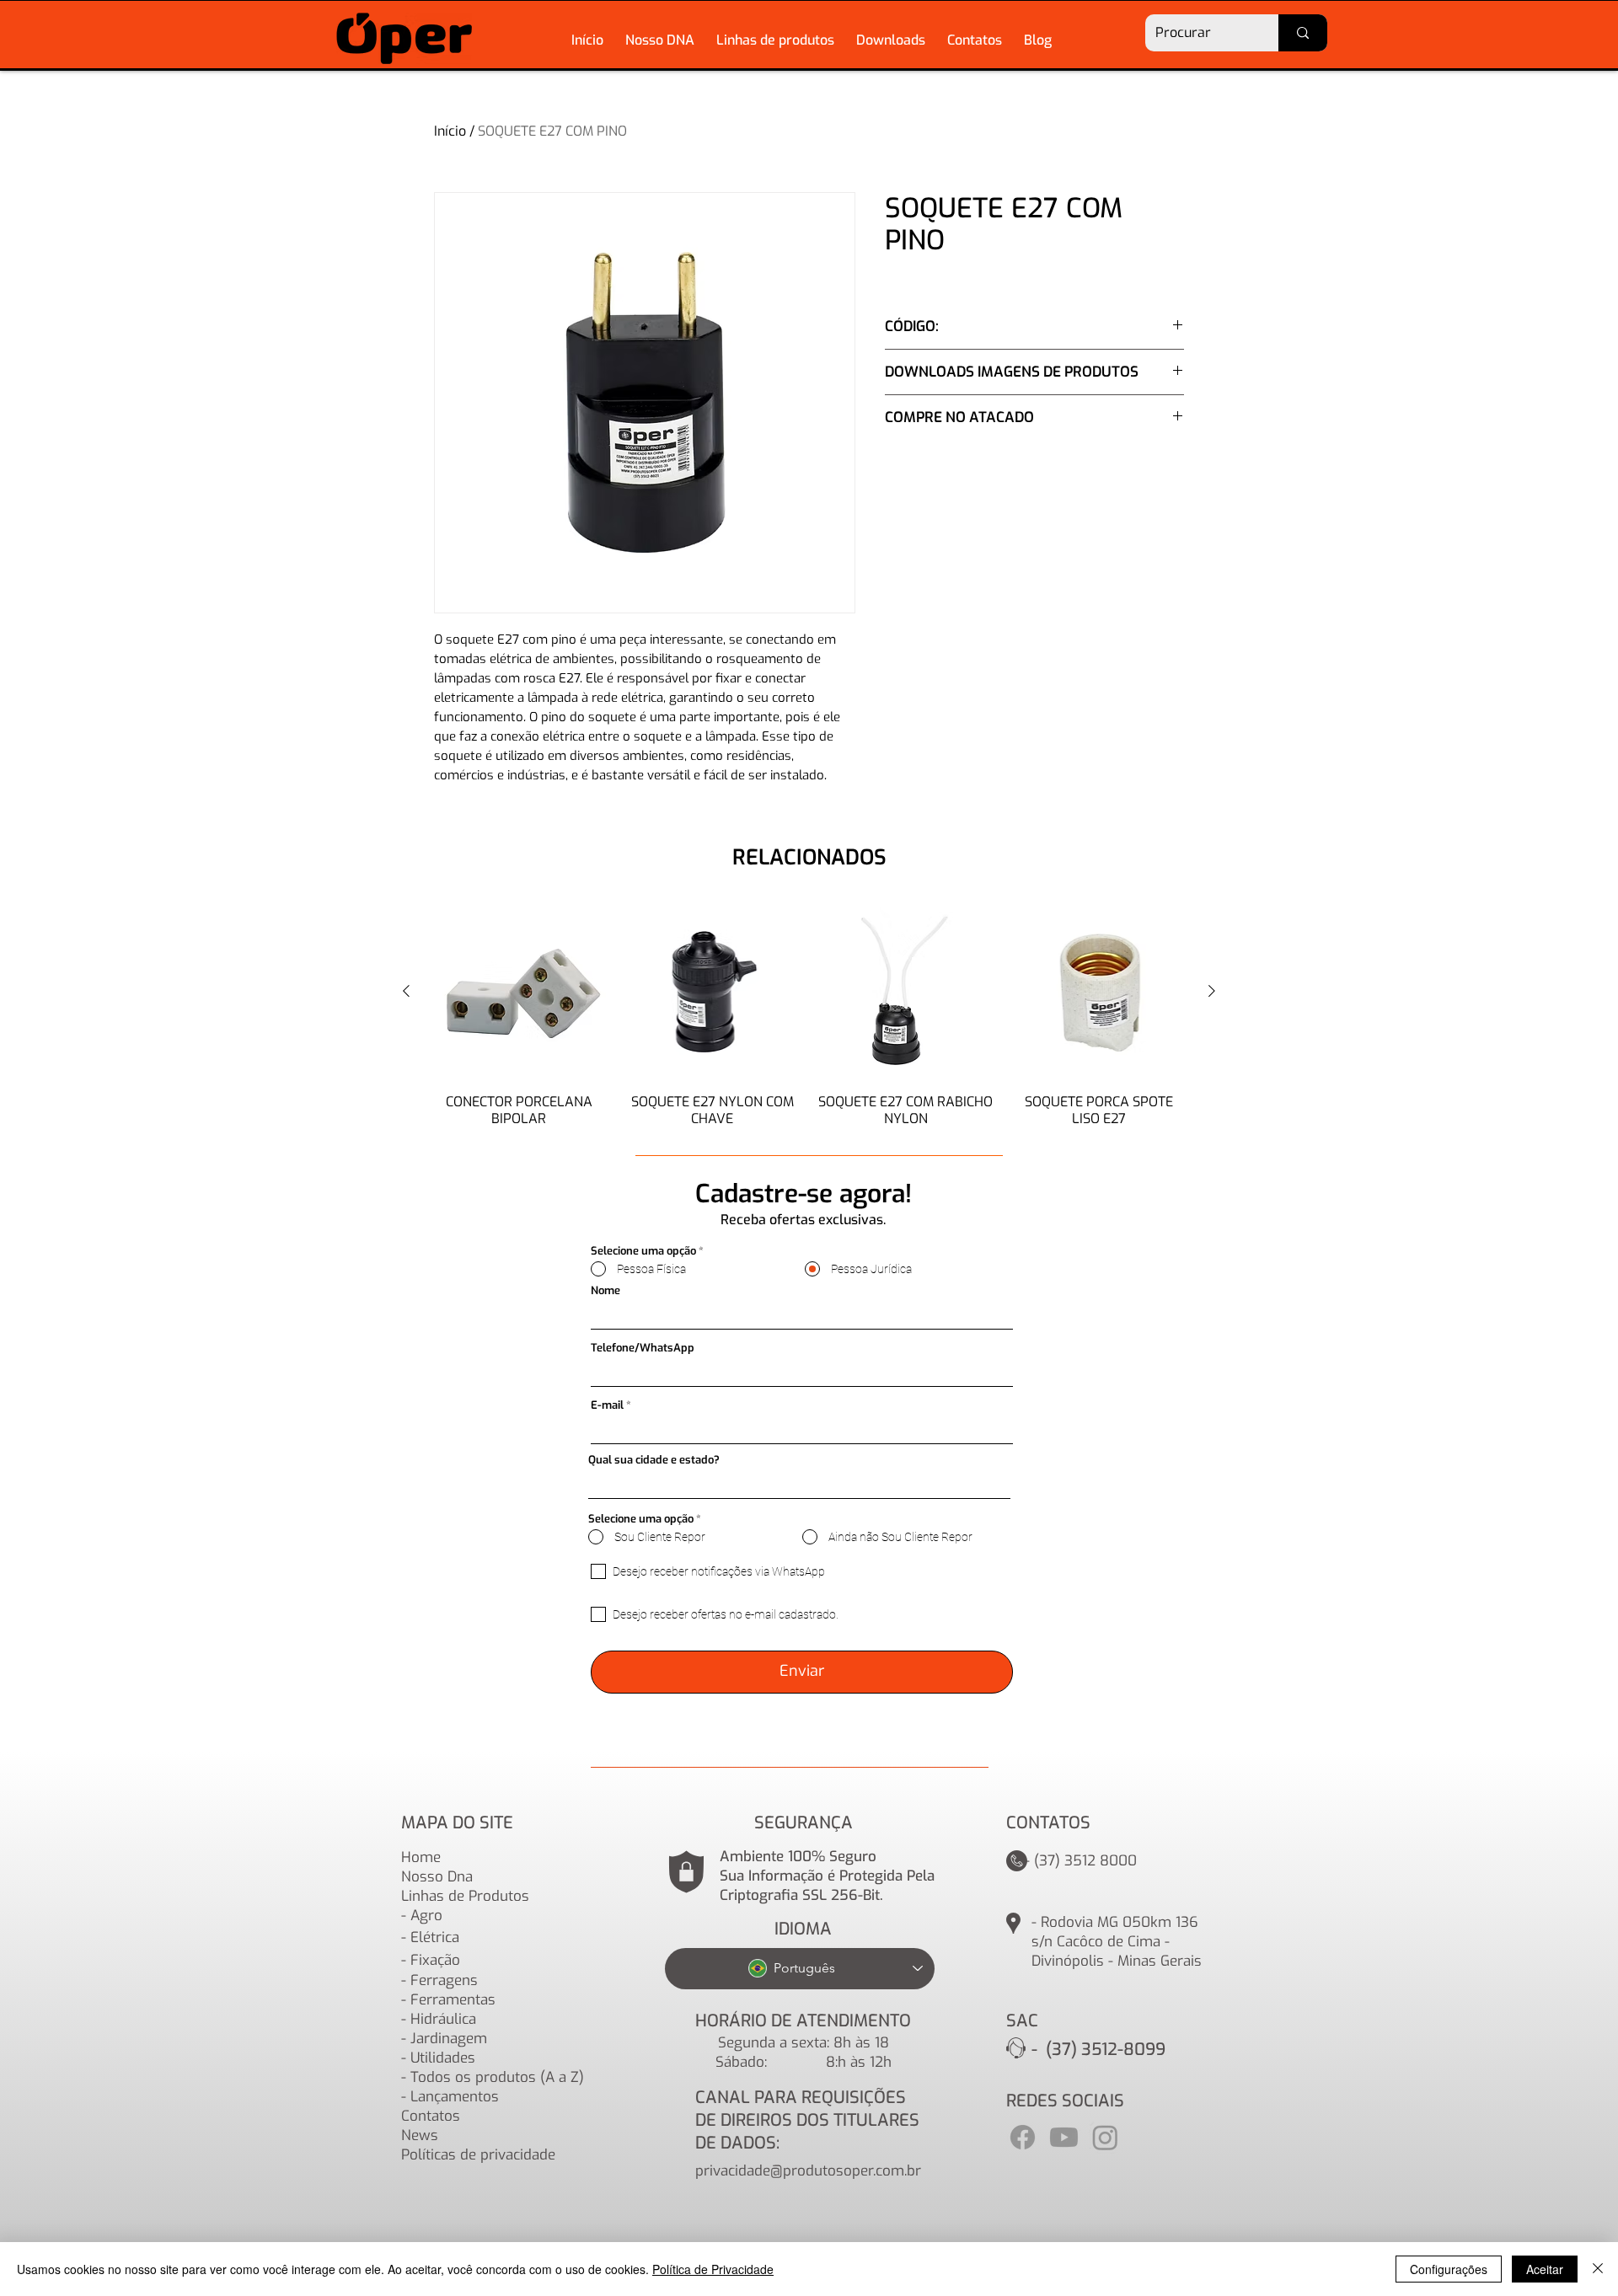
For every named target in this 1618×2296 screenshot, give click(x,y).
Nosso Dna (437, 1877)
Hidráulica (443, 2019)
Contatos (431, 2116)
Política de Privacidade (713, 2269)
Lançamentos (455, 2097)
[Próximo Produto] (1212, 991)
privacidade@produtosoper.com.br (808, 2171)
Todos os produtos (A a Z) (497, 2077)
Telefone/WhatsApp (643, 1348)
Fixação (435, 1960)
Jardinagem (449, 2039)
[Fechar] (1598, 2269)
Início (450, 131)
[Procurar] (1303, 33)
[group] (809, 1015)
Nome (605, 1290)
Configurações (1449, 2269)
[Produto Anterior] (406, 991)
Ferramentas (453, 2000)
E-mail (607, 1405)
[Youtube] (1064, 2137)
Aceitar (1545, 2269)
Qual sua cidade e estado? (654, 1460)
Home (421, 1857)
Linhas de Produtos (465, 1896)
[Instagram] (1105, 2137)
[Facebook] (1023, 2137)
